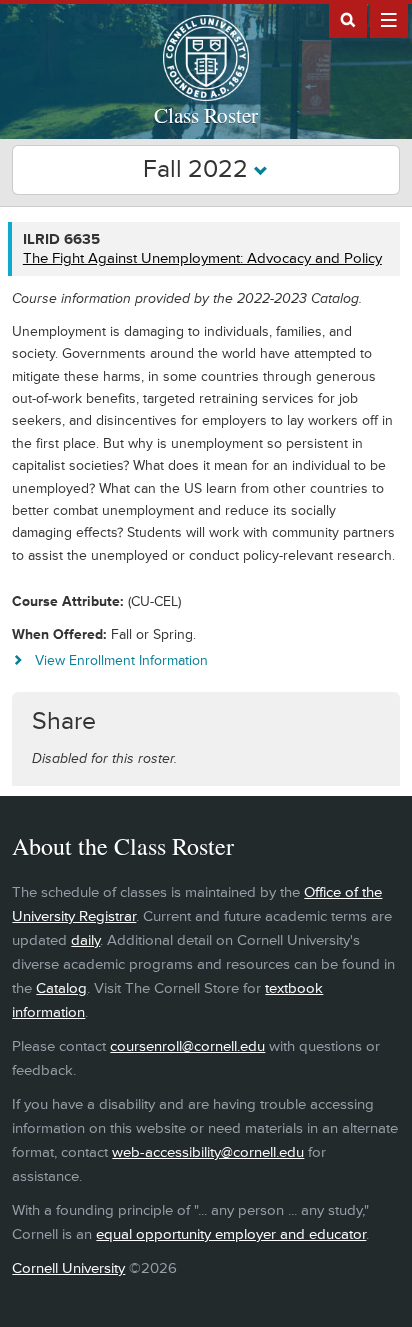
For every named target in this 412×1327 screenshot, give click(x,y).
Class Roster (206, 115)
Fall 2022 (198, 169)
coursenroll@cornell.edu (187, 1046)
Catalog (61, 988)
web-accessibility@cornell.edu (208, 1152)
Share (64, 721)
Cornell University (68, 1268)
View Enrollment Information (121, 660)
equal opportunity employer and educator (231, 1234)
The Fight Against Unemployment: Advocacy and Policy (202, 258)
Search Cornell (348, 19)
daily (85, 940)
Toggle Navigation (389, 19)
